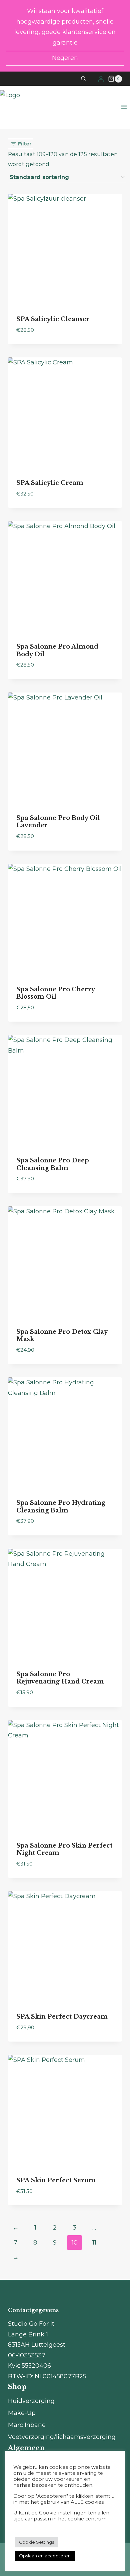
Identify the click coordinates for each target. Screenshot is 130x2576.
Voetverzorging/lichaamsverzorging (62, 2437)
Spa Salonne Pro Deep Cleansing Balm (53, 1164)
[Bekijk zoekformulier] (87, 79)
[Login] (101, 79)
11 (94, 2243)
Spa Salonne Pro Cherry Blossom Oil (55, 993)
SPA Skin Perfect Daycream (62, 2017)
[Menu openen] (124, 107)
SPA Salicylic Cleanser (53, 319)
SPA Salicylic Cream (50, 483)
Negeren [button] (65, 58)
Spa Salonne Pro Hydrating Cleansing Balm (61, 1507)
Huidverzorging (31, 2401)
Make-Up (22, 2413)
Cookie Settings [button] (36, 2542)
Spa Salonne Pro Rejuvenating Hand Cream (60, 1678)
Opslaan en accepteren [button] (45, 2556)
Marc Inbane (27, 2425)
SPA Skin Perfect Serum (56, 2180)
